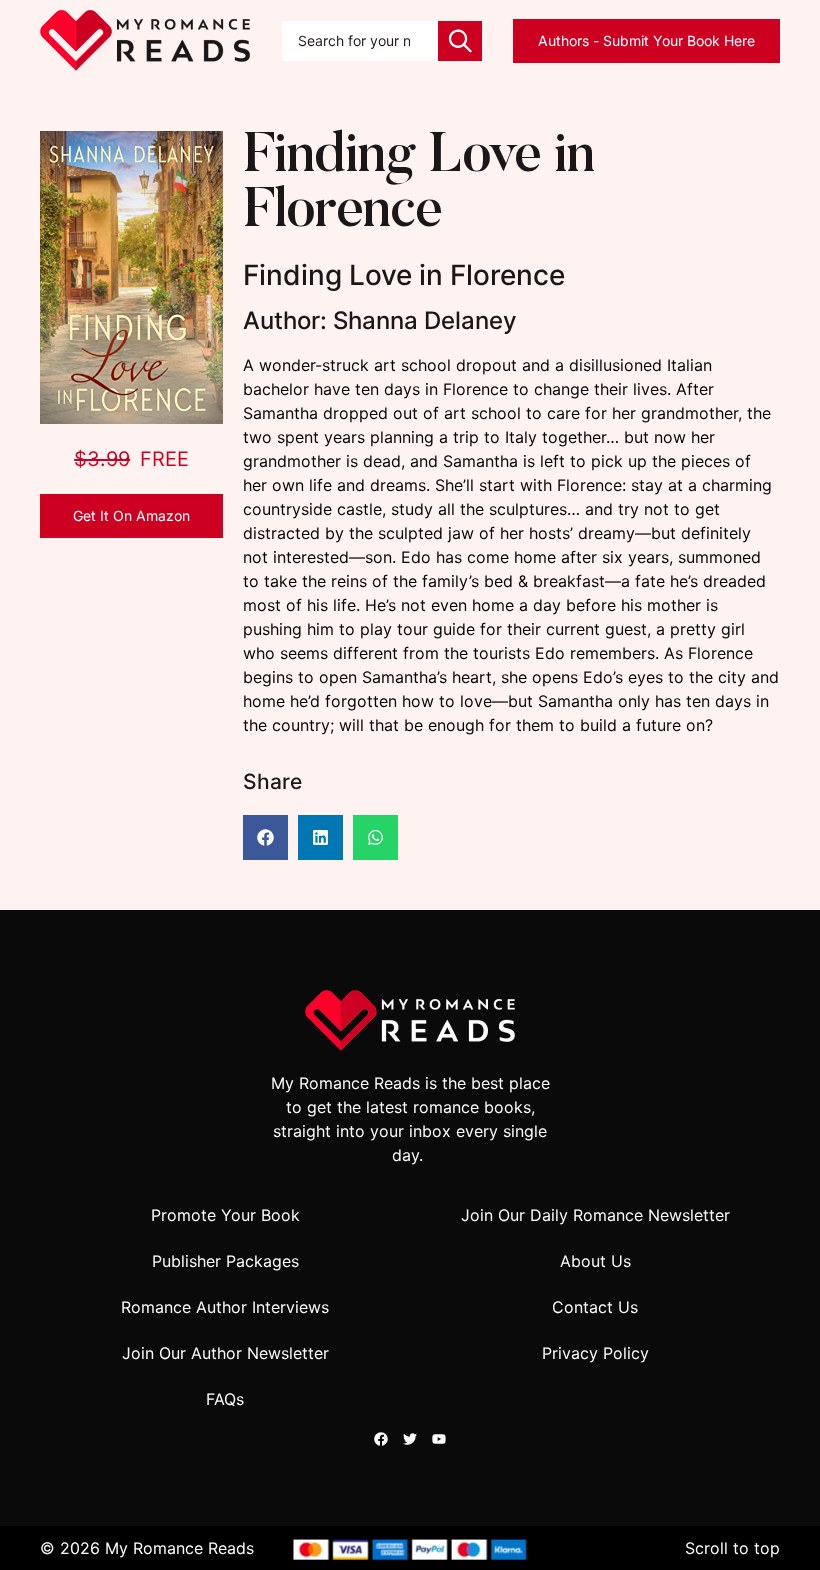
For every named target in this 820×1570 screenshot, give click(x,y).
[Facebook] (381, 1439)
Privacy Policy (595, 1353)
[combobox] (360, 41)
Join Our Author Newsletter (225, 1353)
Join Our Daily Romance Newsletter (595, 1215)
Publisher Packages (225, 1261)
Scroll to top (732, 1548)
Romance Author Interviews (225, 1307)
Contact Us (595, 1307)
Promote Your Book (225, 1215)
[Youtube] (439, 1439)
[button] (265, 837)
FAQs (225, 1399)
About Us (595, 1261)
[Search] (460, 41)
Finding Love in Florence (418, 186)
